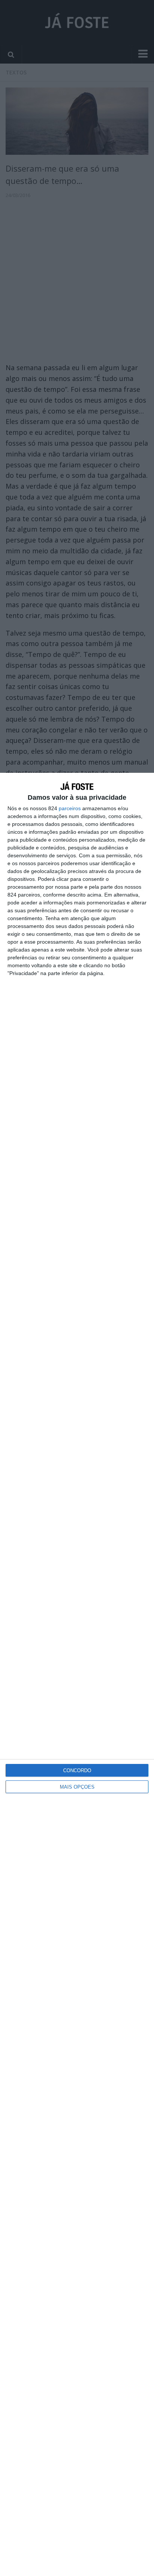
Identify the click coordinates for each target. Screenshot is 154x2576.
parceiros (70, 808)
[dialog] (77, 1674)
